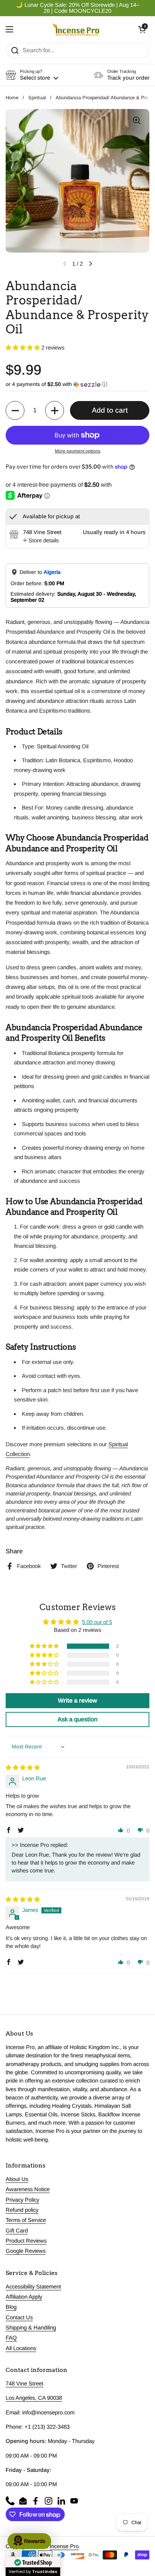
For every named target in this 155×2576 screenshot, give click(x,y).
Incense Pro (64, 2546)
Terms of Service (26, 2220)
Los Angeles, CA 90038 (34, 2398)
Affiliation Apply (24, 2297)
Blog (11, 2307)
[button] (142, 29)
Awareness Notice (28, 2189)
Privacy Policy (22, 2200)
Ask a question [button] (77, 1719)
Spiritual (37, 98)
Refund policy (22, 2210)
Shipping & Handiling (31, 2328)
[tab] (41, 540)
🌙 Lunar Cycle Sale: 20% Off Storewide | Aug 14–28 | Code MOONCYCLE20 (77, 8)
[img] (23, 1768)
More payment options (78, 451)
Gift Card (17, 2231)
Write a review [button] (77, 1700)
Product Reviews (26, 2241)
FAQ (11, 2338)
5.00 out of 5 (97, 1622)
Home (12, 98)
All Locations (21, 2348)
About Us (17, 2179)
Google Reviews (26, 2251)
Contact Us (19, 2317)
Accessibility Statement (33, 2287)
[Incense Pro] (76, 29)
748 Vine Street (24, 2384)
